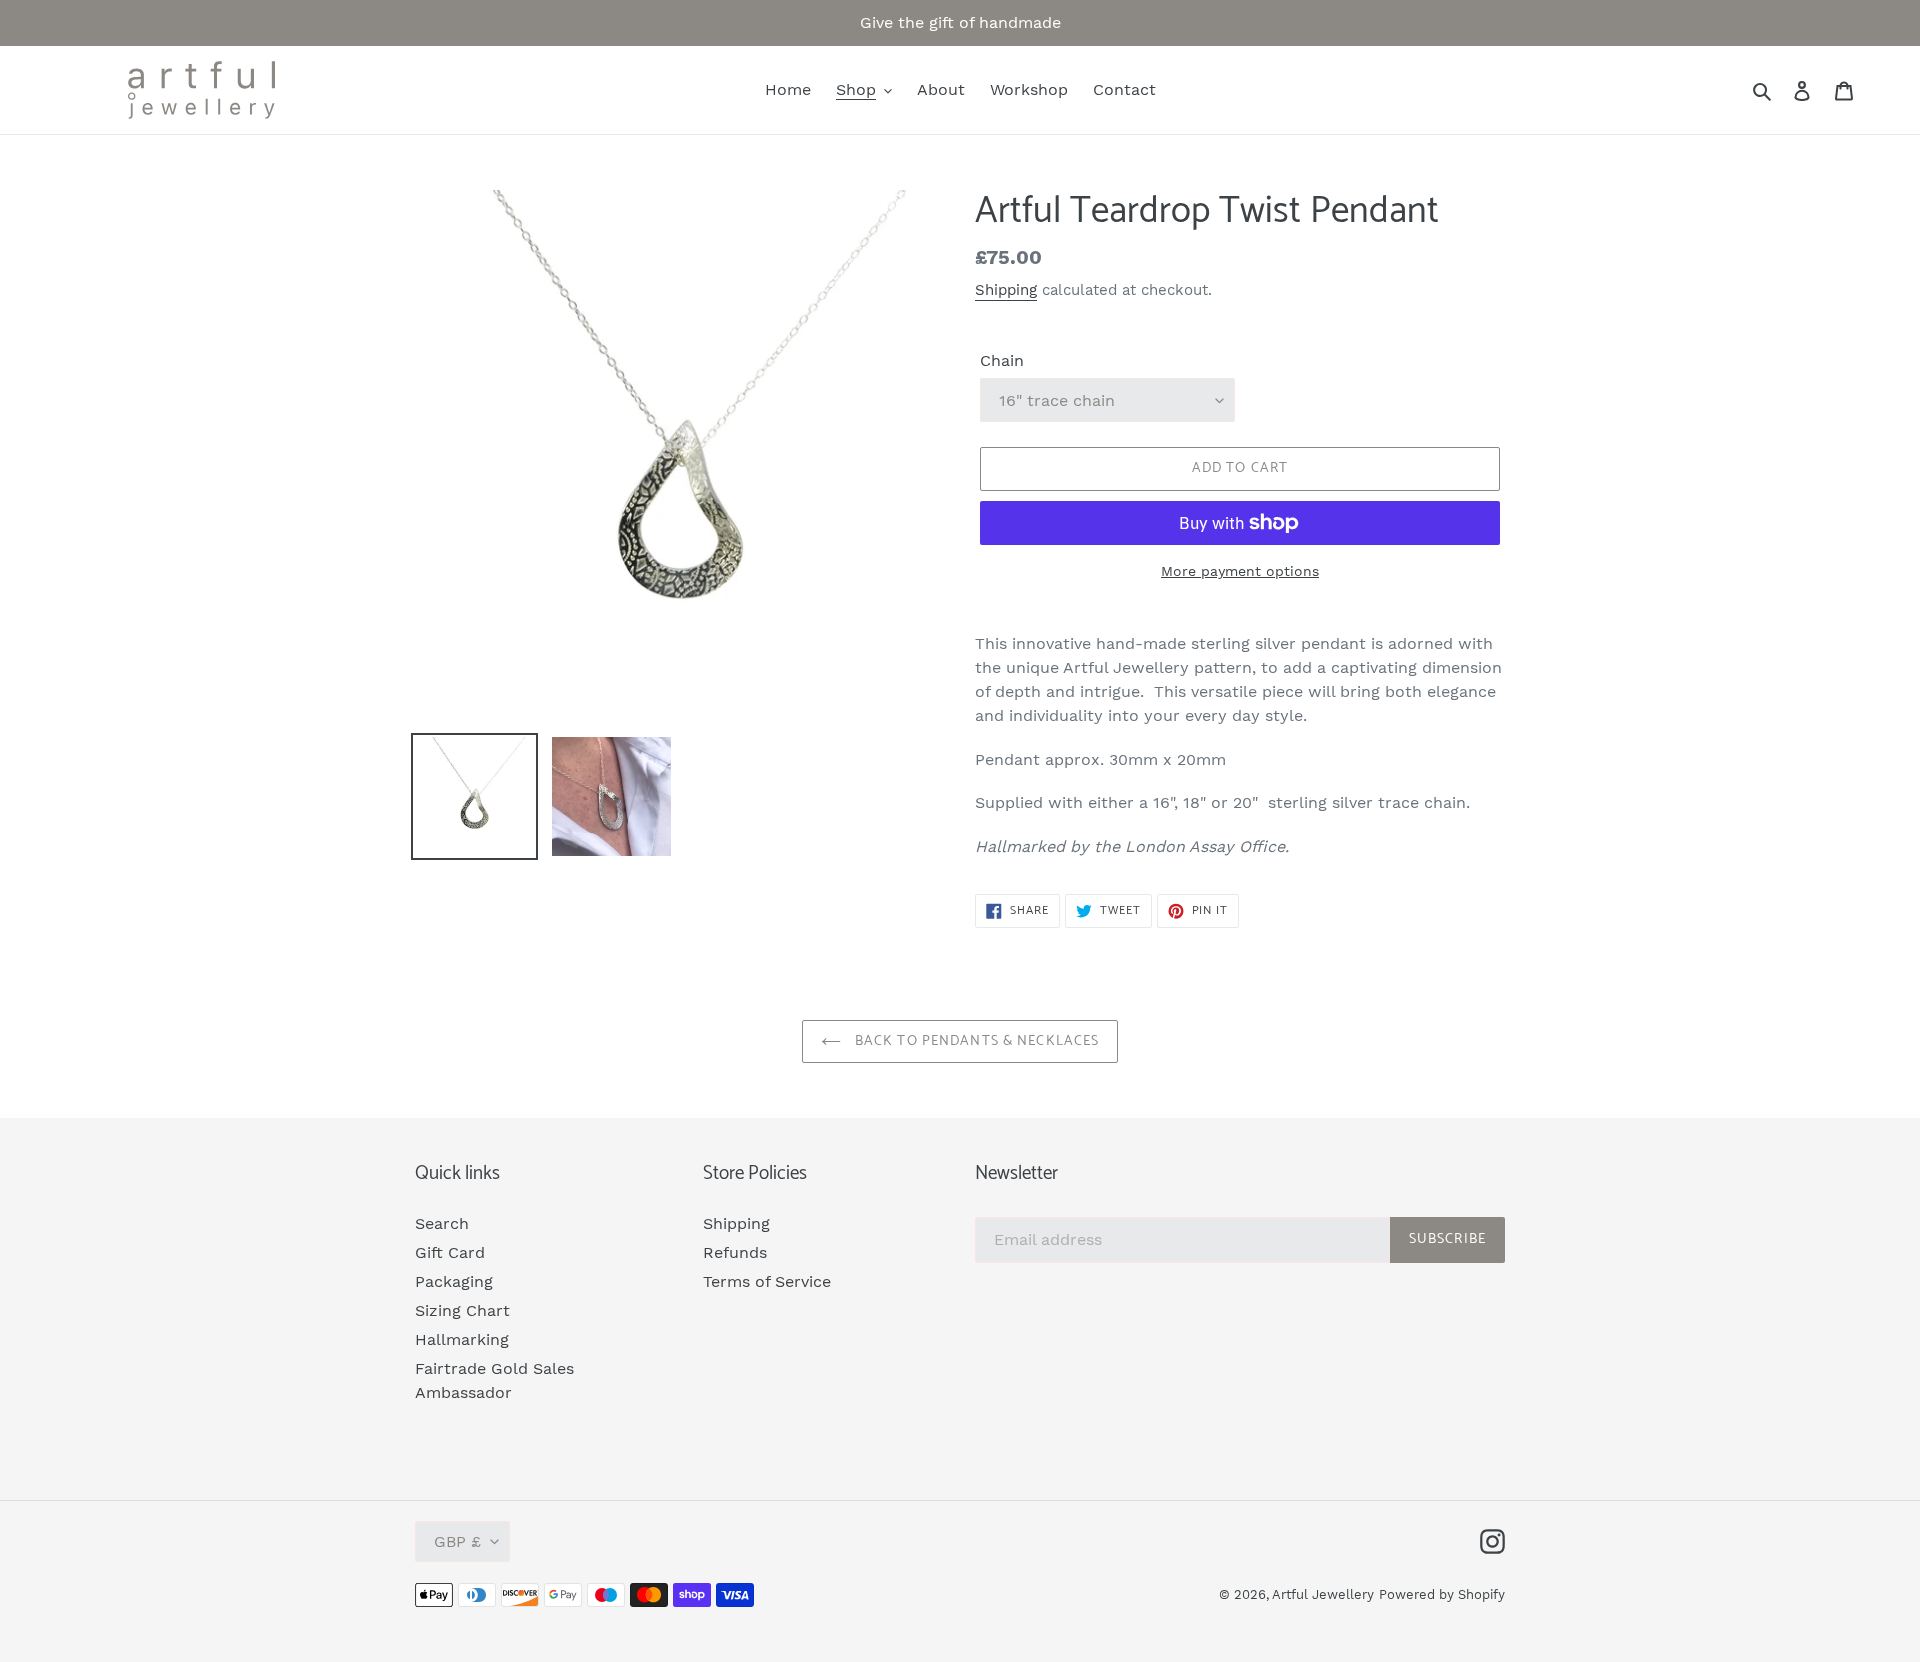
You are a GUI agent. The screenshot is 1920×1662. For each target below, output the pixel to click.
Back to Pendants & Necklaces (975, 1041)
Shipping (1006, 290)
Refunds (735, 1252)
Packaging (454, 1281)
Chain (1002, 360)
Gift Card (450, 1252)
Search (442, 1223)
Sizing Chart (462, 1310)
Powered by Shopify (1442, 1594)
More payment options (1240, 571)
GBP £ (457, 1541)
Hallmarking (462, 1339)
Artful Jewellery (1323, 1594)
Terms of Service (767, 1281)
